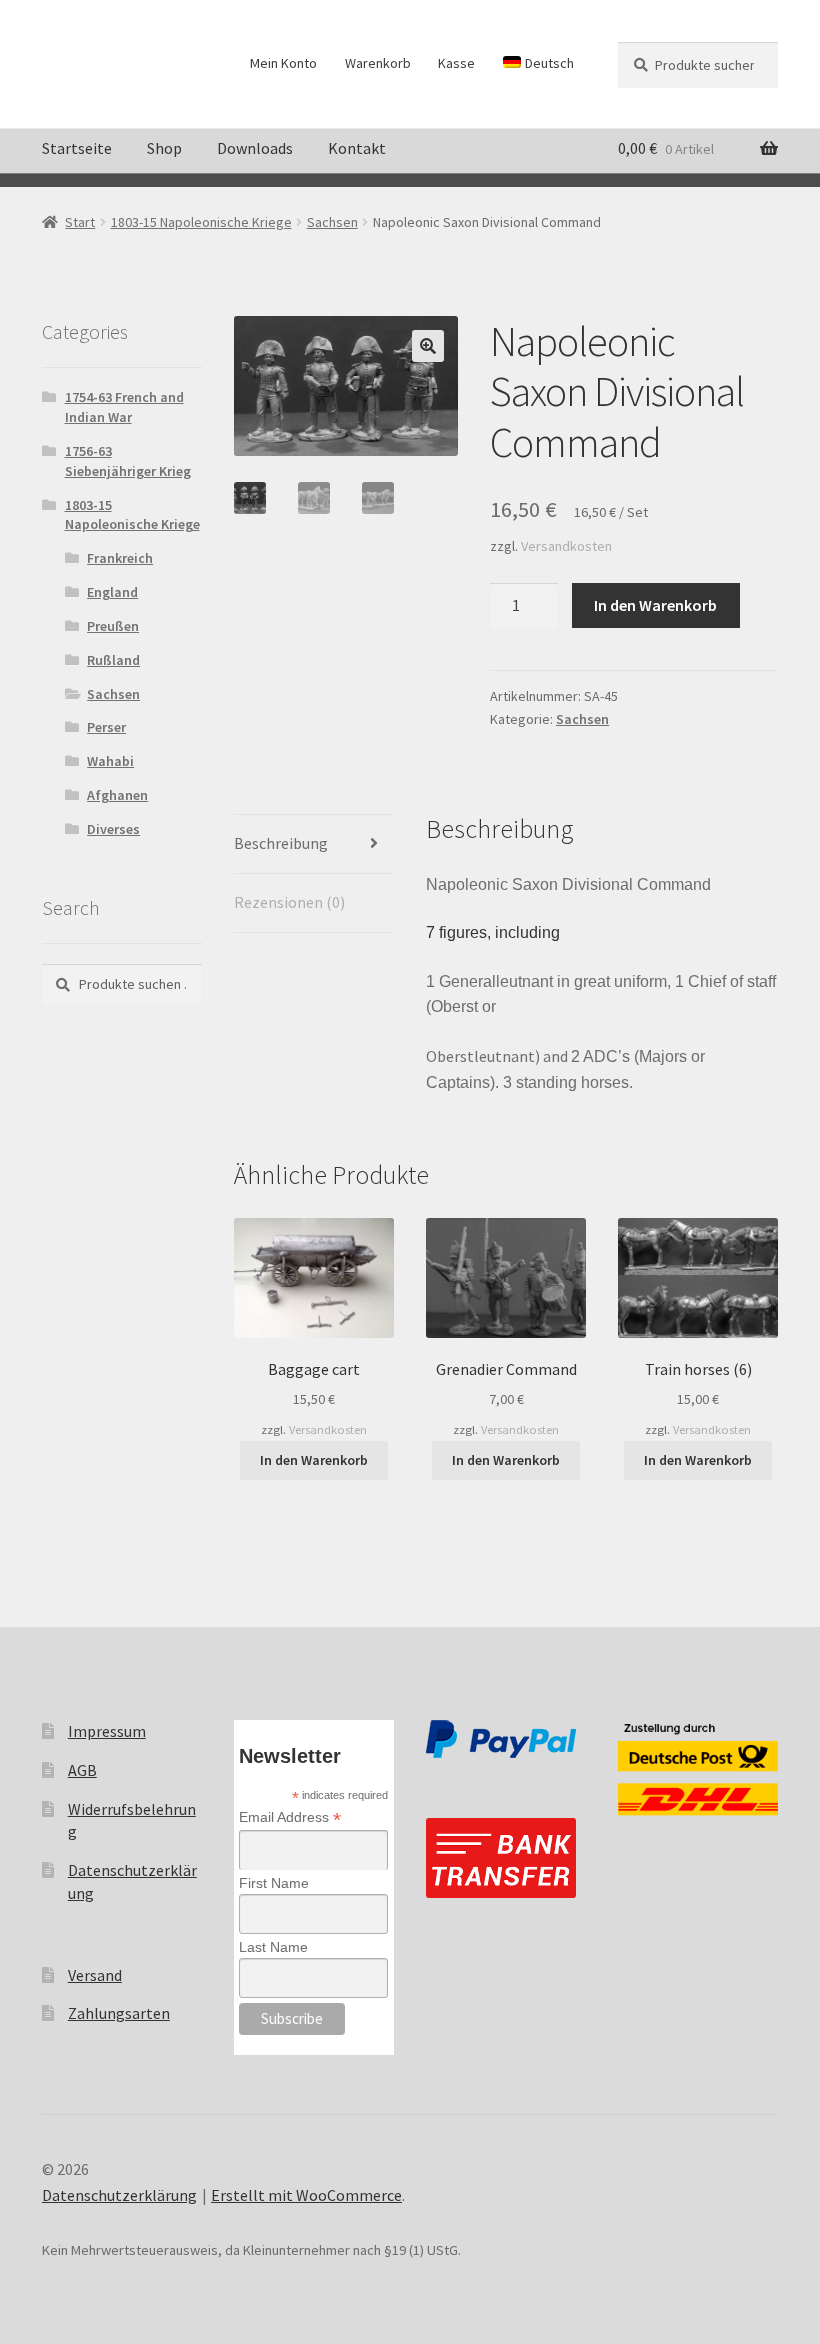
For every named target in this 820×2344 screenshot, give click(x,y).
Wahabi (110, 761)
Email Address (290, 1817)
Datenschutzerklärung (119, 2195)
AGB (82, 1770)
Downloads (255, 148)
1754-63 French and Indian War (124, 407)
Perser (106, 727)
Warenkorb (378, 63)
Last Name (273, 1947)
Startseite (77, 148)
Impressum (107, 1731)
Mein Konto (283, 63)
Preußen (113, 626)
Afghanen (117, 795)
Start (80, 222)
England (112, 592)
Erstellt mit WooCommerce (306, 2195)
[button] (428, 346)
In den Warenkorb (655, 605)
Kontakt (357, 148)
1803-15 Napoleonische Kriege (201, 222)
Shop (164, 148)
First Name (274, 1883)
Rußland (113, 660)
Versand (95, 1975)
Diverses (113, 829)
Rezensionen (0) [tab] (289, 902)
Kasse (456, 63)
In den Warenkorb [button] (314, 1460)
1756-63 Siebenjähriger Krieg (128, 461)
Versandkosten (566, 546)
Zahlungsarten (119, 2013)
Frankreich (120, 558)
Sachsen (332, 222)
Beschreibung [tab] (281, 843)
